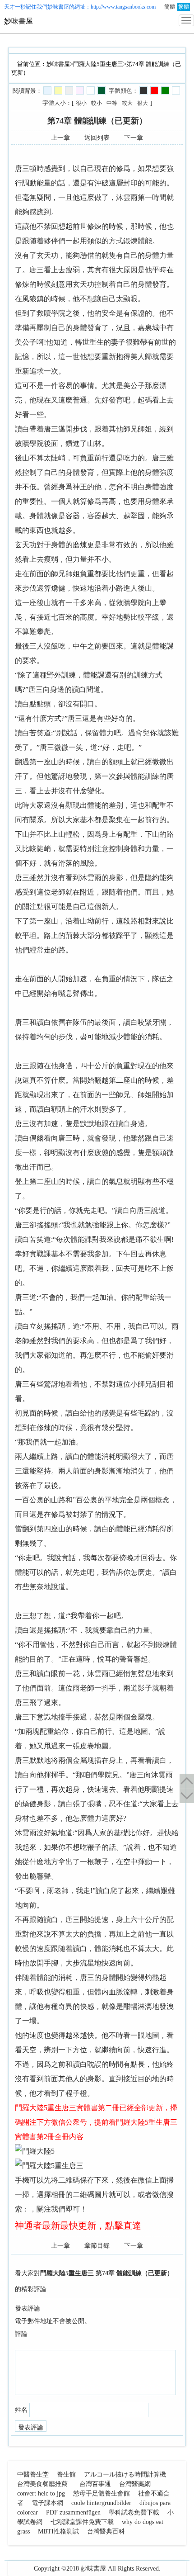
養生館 (66, 2474)
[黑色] (143, 90)
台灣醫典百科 (106, 2531)
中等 (112, 103)
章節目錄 (97, 2246)
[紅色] (154, 90)
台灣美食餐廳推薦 (42, 2484)
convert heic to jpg (41, 2493)
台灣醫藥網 (135, 2484)
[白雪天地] (91, 90)
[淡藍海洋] (47, 90)
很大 (143, 103)
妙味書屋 (58, 7)
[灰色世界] (69, 90)
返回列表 (97, 138)
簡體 (170, 7)
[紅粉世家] (80, 90)
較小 (97, 103)
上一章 (60, 138)
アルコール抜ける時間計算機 (125, 2474)
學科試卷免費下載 (134, 2512)
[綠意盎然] (102, 90)
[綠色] (165, 90)
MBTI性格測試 (58, 2531)
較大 (127, 103)
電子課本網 (47, 2503)
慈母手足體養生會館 (102, 2493)
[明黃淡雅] (58, 90)
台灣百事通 (95, 2484)
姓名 (21, 2410)
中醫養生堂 (33, 2474)
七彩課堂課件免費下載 (82, 2522)
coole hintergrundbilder (101, 2503)
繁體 (184, 7)
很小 (81, 103)
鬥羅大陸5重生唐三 (98, 64)
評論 (21, 2334)
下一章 (134, 138)
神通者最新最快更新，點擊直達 (78, 2226)
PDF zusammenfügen (73, 2512)
